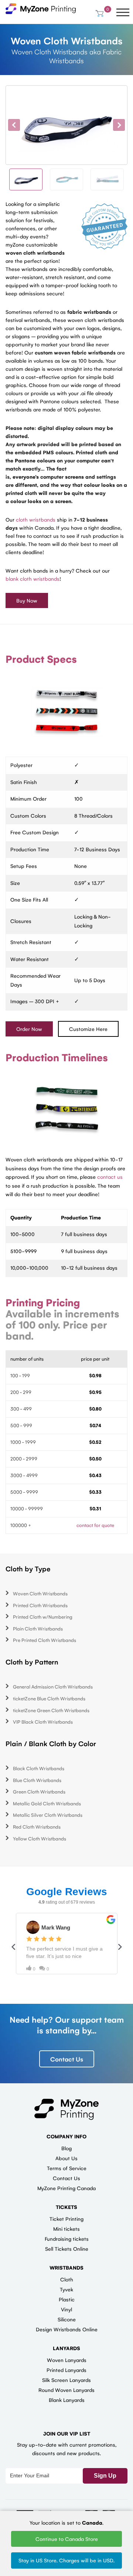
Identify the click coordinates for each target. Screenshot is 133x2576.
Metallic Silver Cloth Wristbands (48, 1815)
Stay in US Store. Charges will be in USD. (66, 2560)
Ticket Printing (66, 2219)
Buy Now (27, 600)
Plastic (67, 2299)
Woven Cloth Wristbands (40, 1593)
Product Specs (41, 659)
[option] (66, 125)
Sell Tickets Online (67, 2249)
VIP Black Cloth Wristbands (43, 1722)
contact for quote (95, 1525)
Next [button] (119, 125)
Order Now (29, 1029)
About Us (66, 2158)
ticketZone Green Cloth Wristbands (51, 1710)
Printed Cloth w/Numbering (43, 1617)
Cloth (67, 2279)
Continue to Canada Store (67, 2539)
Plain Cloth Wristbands (38, 1628)
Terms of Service (67, 2168)
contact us (110, 1177)
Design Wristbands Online (67, 2329)
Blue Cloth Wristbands (37, 1780)
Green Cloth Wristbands (39, 1791)
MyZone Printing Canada (66, 2188)
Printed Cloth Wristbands (40, 1605)
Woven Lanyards (67, 2360)
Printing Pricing (43, 1302)
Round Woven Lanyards (66, 2390)
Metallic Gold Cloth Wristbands (47, 1803)
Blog (66, 2148)
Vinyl (66, 2309)
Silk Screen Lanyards (66, 2380)
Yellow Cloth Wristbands (40, 1838)
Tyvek (66, 2289)
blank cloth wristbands (33, 578)
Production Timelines (57, 1057)
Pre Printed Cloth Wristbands (45, 1640)
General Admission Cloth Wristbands (53, 1686)
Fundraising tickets (67, 2239)
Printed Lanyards (66, 2370)
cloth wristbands (36, 519)
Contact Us (67, 2059)
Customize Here (88, 1029)
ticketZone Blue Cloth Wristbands (49, 1698)
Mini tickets (66, 2229)
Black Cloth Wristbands (39, 1768)
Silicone (67, 2319)
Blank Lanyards (67, 2400)
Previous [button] (14, 125)
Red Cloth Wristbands (37, 1827)
